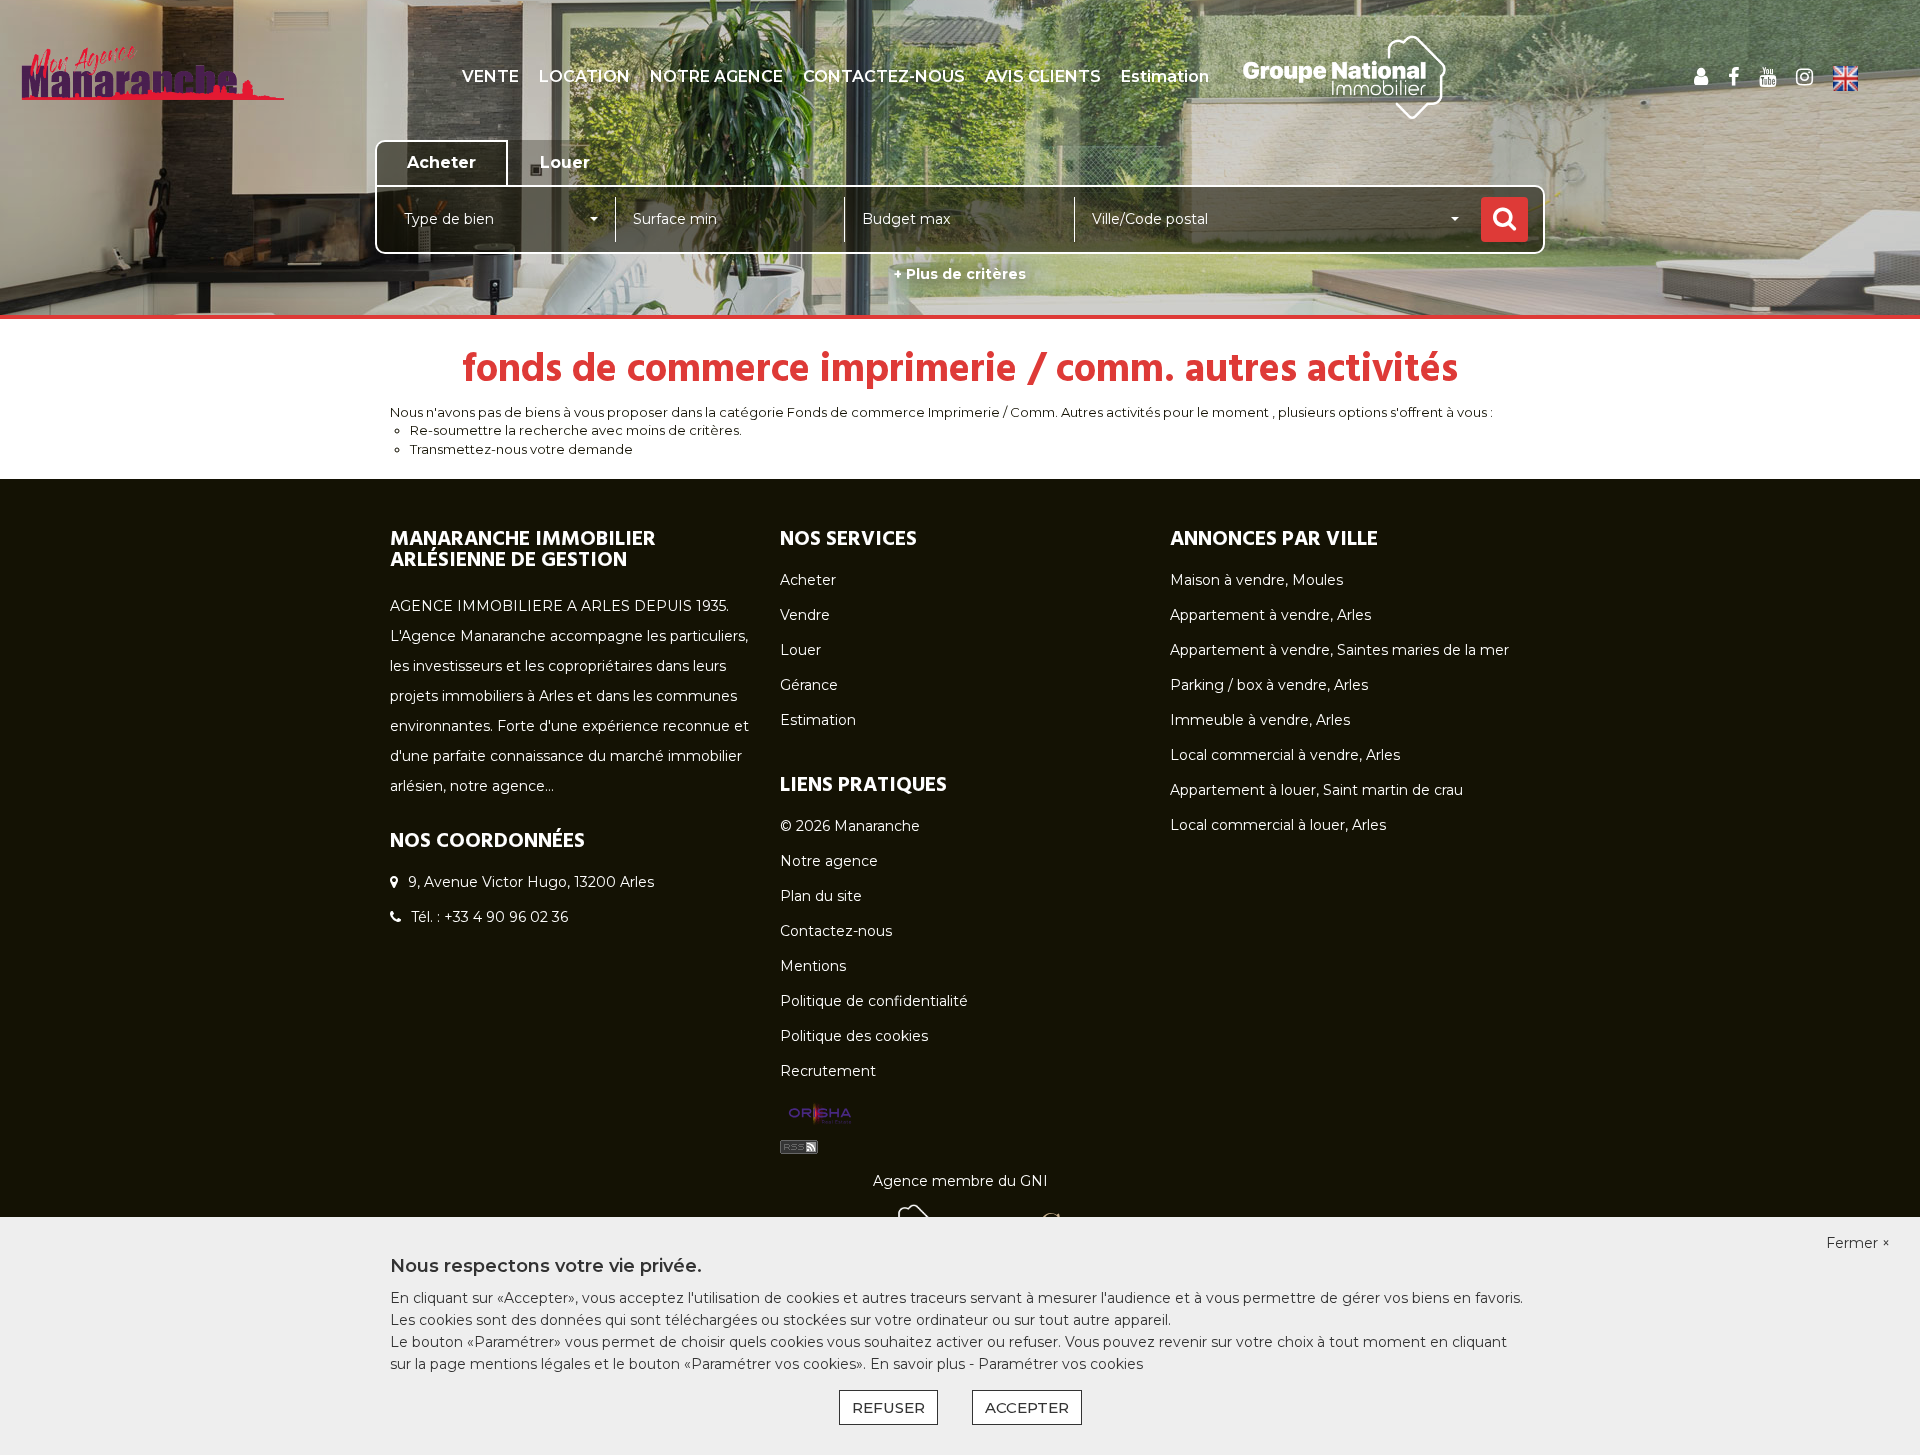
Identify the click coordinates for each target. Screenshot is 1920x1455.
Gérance (809, 685)
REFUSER (888, 1407)
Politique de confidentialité (874, 1001)
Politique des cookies (854, 1036)
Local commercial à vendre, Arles (1285, 755)
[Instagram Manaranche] (1804, 77)
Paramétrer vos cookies (1060, 1364)
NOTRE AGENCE (716, 76)
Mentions (813, 966)
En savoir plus (919, 1364)
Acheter (808, 580)
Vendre (805, 615)
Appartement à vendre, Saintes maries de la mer (1339, 650)
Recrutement (828, 1071)
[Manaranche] (151, 95)
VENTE (490, 76)
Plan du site (821, 896)
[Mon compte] (1701, 77)
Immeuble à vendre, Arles (1260, 720)
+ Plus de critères (960, 274)
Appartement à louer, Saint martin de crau (1316, 790)
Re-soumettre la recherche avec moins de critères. (576, 430)
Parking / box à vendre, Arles (1269, 685)
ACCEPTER (1027, 1407)
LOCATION (584, 76)
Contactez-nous (836, 931)
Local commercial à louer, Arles (1278, 825)
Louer (800, 650)
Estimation (1165, 76)
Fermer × (1858, 1243)
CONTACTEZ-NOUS (884, 76)
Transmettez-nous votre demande (521, 449)
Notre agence (829, 861)
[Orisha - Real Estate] (820, 1114)
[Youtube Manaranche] (1767, 77)
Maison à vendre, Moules (1256, 580)
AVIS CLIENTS (1043, 76)
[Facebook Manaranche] (1733, 77)
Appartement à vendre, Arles (1270, 615)
